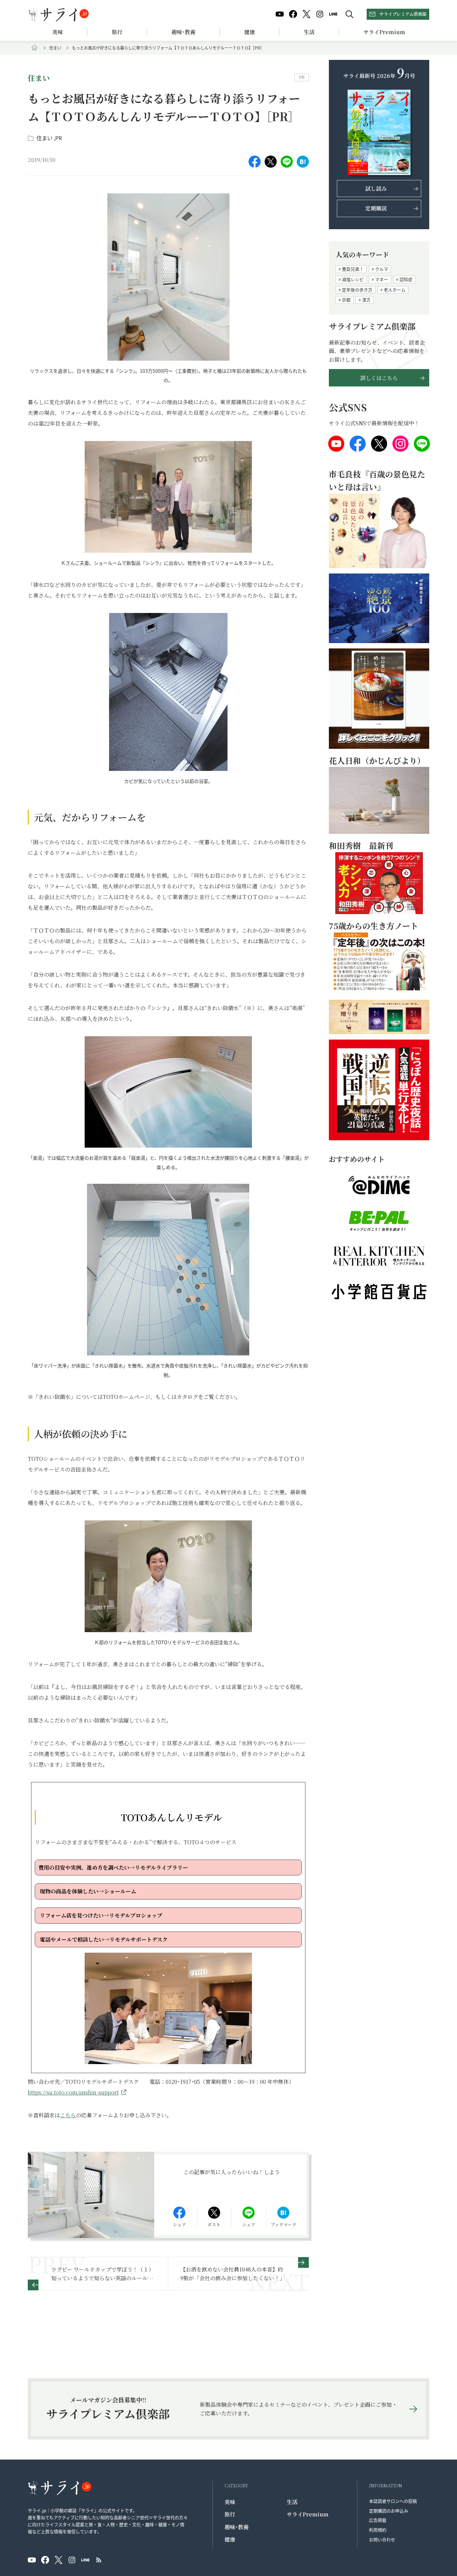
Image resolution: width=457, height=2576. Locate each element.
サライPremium (308, 2514)
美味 (58, 32)
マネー (382, 279)
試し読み (376, 189)
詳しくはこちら (379, 378)
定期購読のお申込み (389, 2511)
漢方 (366, 300)
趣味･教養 (183, 32)
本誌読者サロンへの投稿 (393, 2501)
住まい (55, 48)
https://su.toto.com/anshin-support (73, 2092)
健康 (250, 32)
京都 (346, 300)
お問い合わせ (382, 2539)
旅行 (117, 32)
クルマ (382, 269)
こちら (68, 2115)
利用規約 (378, 2530)
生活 (309, 32)
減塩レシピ (353, 279)
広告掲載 (378, 2520)
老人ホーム (395, 290)
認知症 (406, 279)
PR (59, 138)
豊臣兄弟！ (353, 269)
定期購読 (376, 208)
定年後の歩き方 (357, 290)
